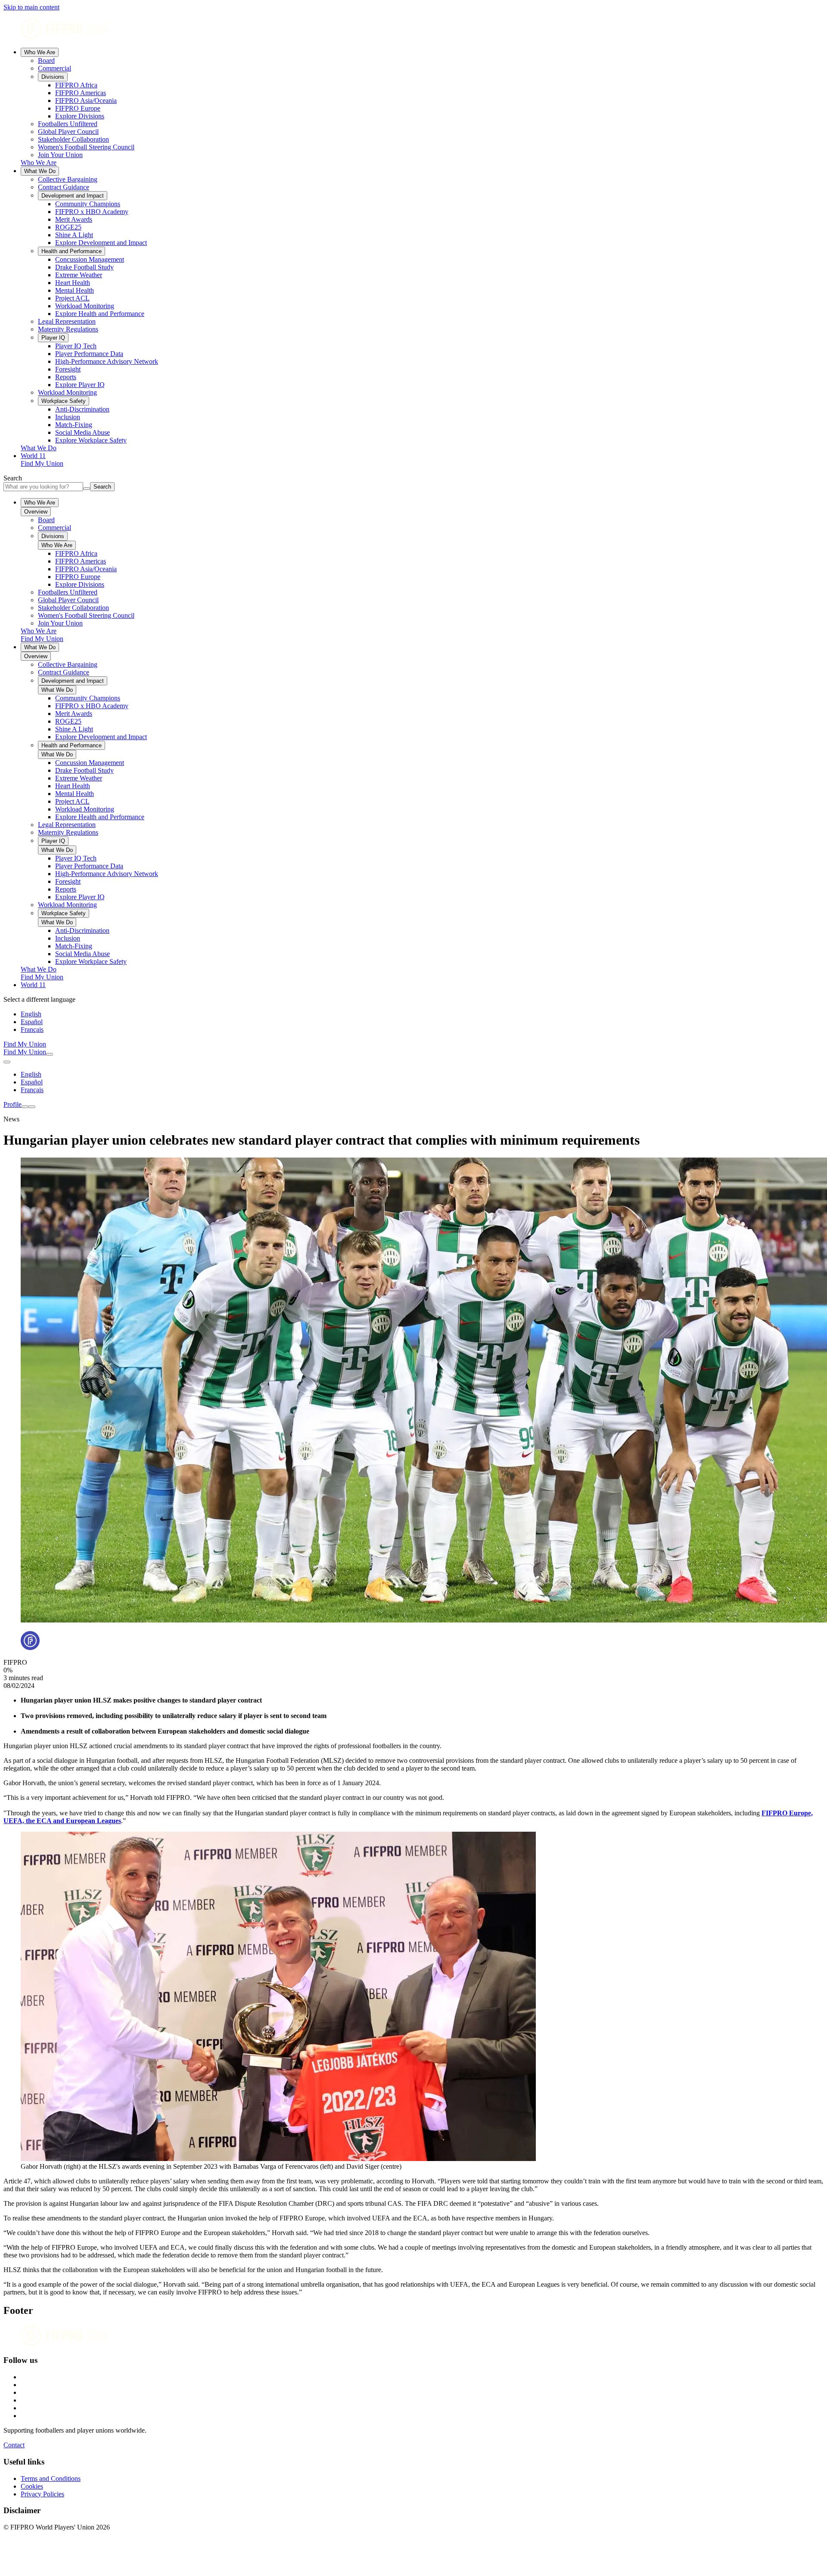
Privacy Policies (42, 2494)
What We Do (40, 171)
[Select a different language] (7, 1062)
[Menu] (25, 1107)
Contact (14, 2445)
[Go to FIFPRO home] (413, 29)
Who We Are (40, 52)
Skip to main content (31, 7)
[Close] (32, 1107)
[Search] (50, 1054)
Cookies (32, 2486)
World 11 (33, 456)
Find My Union (42, 463)
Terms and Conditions (51, 2478)
